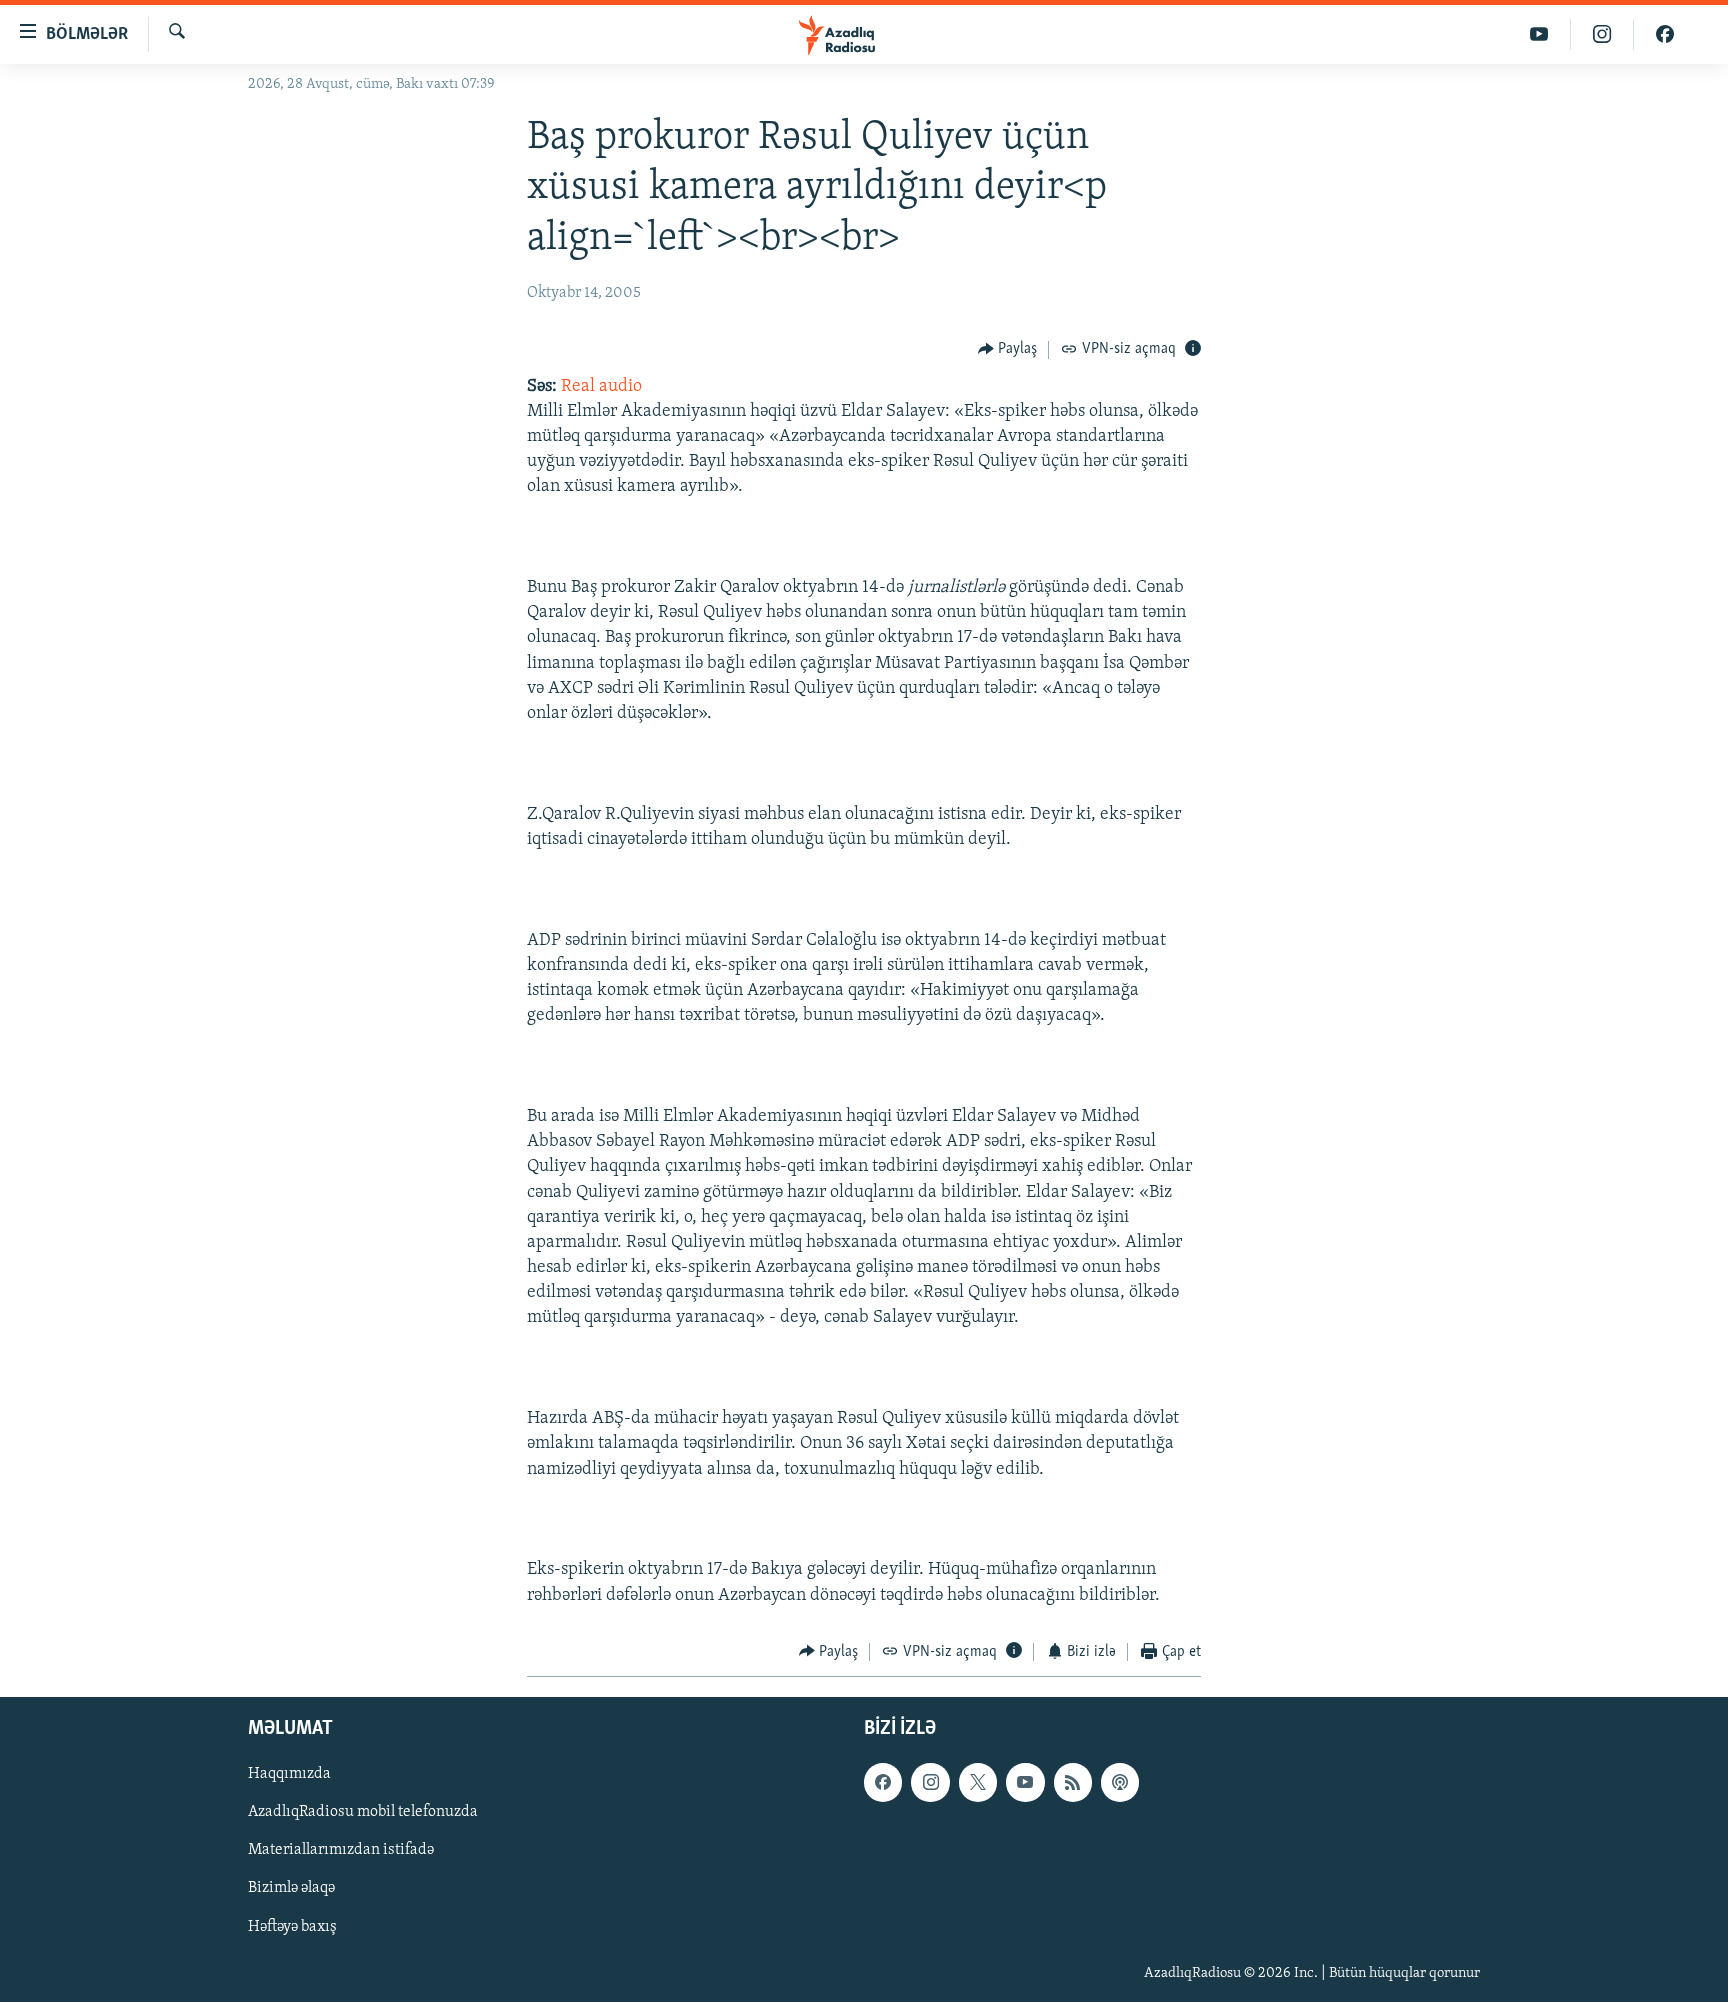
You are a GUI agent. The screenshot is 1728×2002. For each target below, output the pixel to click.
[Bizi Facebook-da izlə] (1665, 34)
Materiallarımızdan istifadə (341, 1851)
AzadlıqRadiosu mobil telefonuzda (363, 1813)
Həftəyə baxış (292, 1927)
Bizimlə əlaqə (291, 1889)
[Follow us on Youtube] (1025, 1783)
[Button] (1008, 350)
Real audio (601, 387)
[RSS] (1073, 1783)
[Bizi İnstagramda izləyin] (1602, 34)
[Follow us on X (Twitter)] (978, 1783)
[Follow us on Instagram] (930, 1783)
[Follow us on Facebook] (883, 1783)
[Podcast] (1120, 1783)
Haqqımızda (289, 1775)
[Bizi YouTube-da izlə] (1539, 34)
